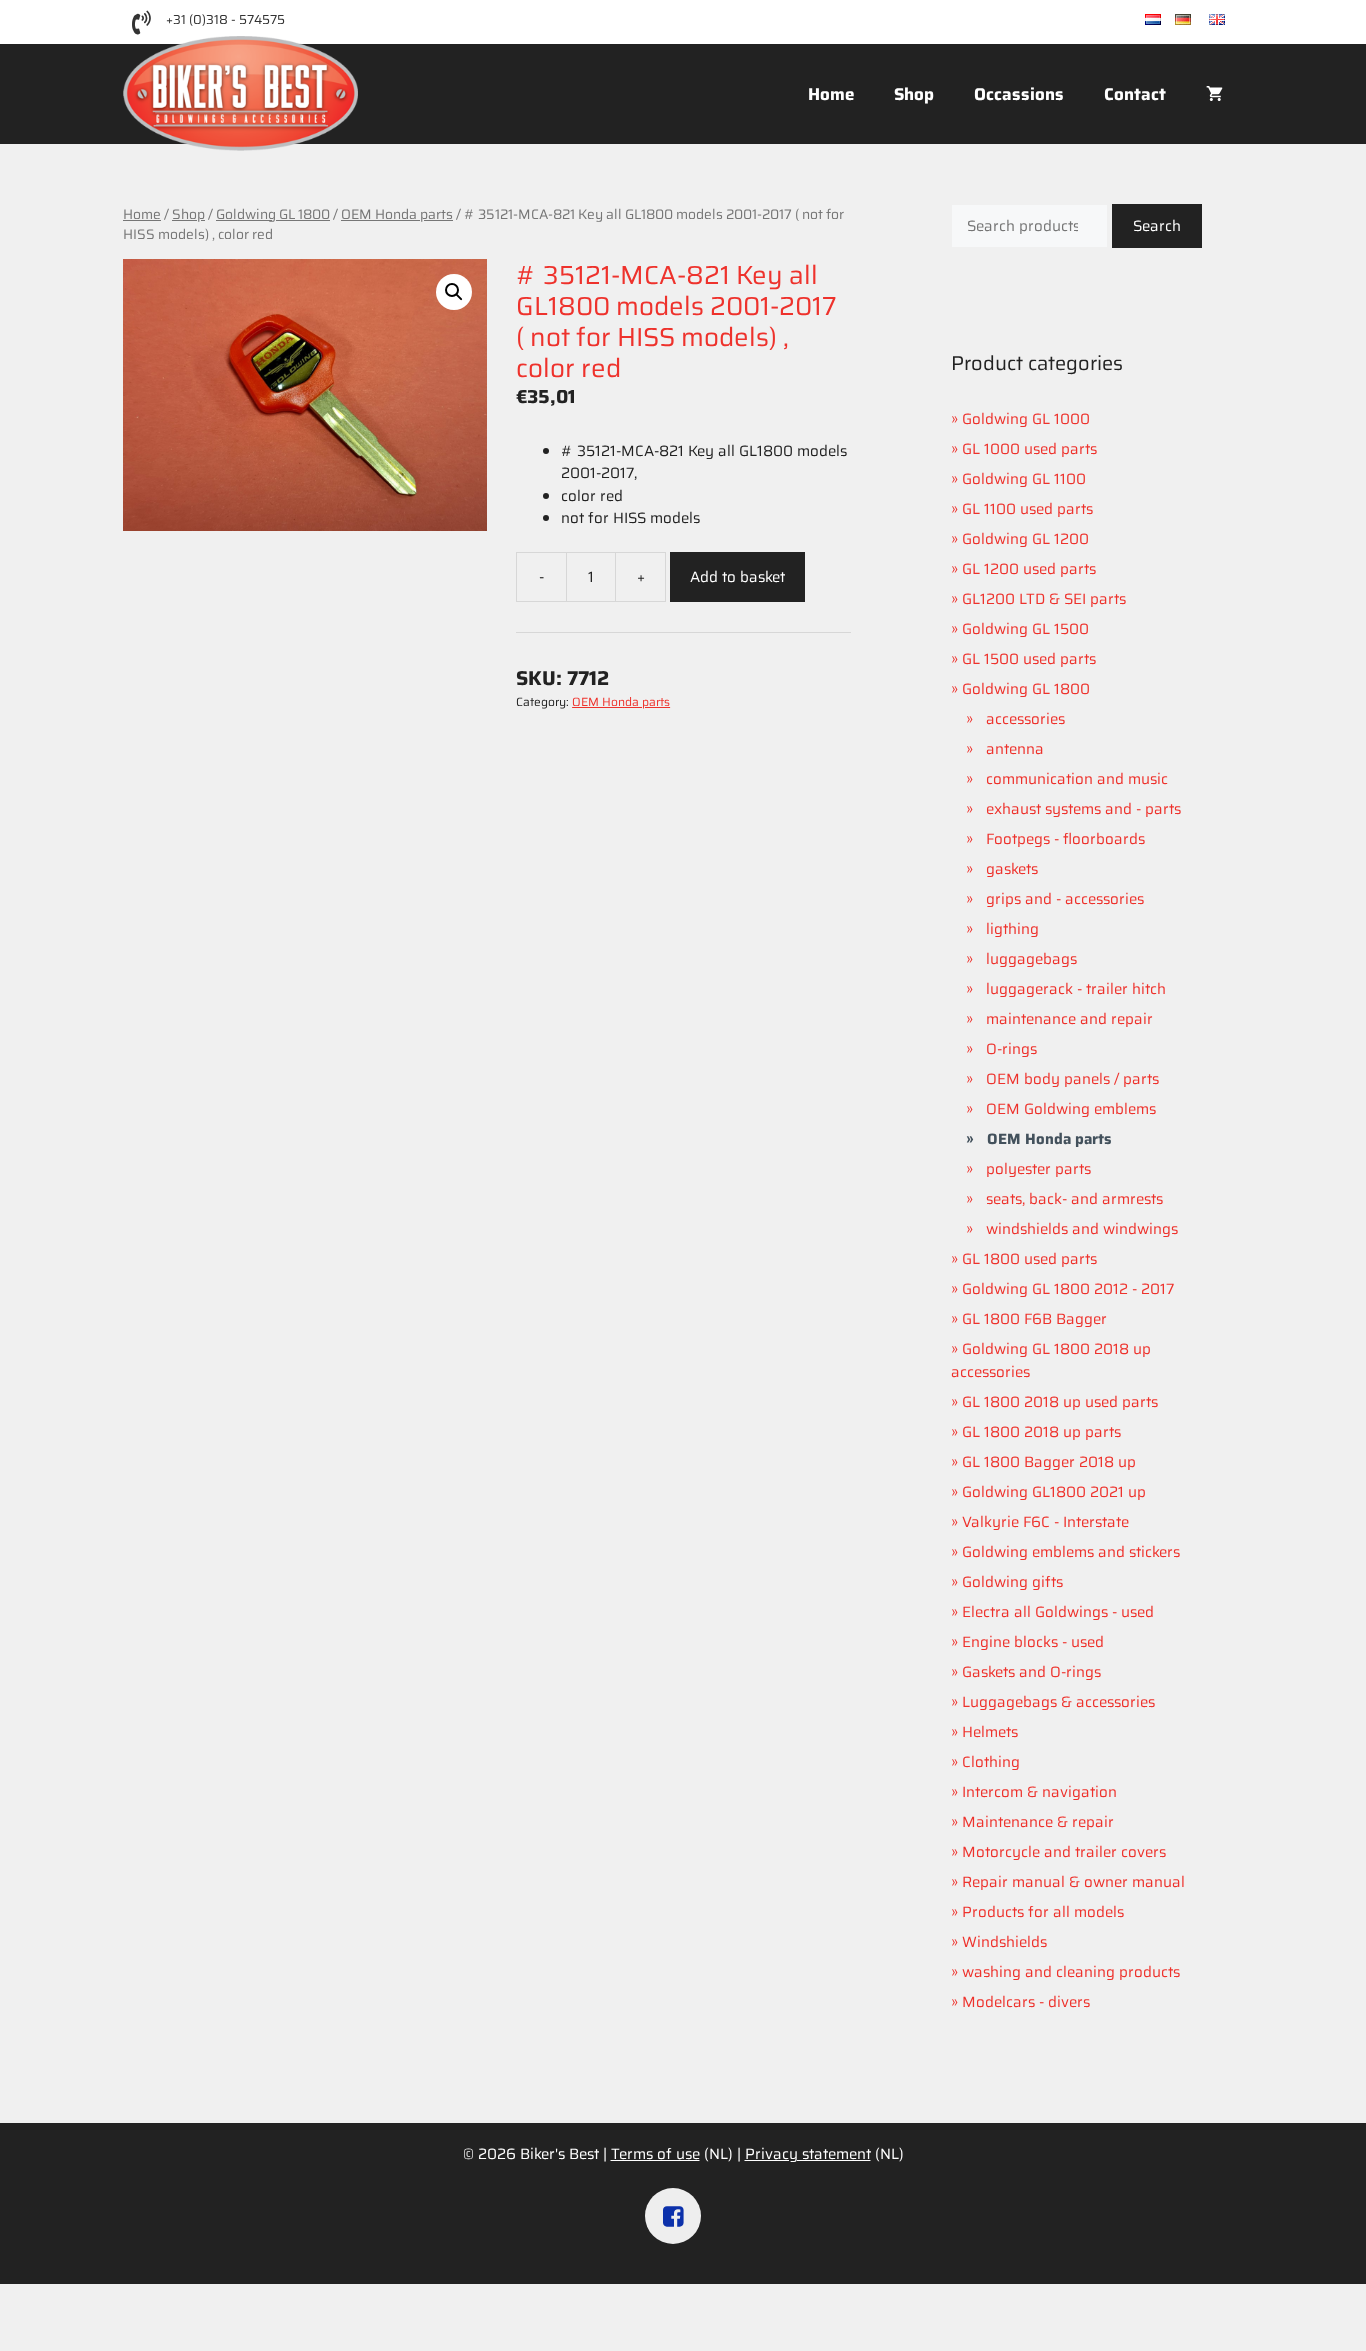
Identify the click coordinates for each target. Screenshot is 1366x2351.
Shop (914, 94)
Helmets (990, 1732)
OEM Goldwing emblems (1071, 1109)
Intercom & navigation (1039, 1792)
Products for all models (1043, 1912)
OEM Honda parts (397, 214)
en (1234, 20)
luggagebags (1031, 959)
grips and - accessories (1065, 899)
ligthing (1012, 929)
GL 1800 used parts (1029, 1259)
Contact (1135, 94)
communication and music (1077, 779)
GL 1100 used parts (1027, 509)
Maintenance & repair (1038, 1822)
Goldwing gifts (1012, 1582)
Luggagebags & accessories (1058, 1702)
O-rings (1011, 1049)
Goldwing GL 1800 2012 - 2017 (1068, 1289)
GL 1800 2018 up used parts (1060, 1402)
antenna (1015, 749)
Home (831, 94)
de (1200, 20)
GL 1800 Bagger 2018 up (1049, 1462)
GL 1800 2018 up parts (1041, 1432)
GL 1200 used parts (1029, 569)
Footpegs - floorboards (1065, 839)
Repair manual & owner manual (1073, 1882)
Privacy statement (808, 2154)
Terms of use (655, 2154)
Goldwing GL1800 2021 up (1054, 1492)
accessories (1025, 719)
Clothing (991, 1762)
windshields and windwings (1082, 1229)
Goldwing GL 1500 (1025, 629)
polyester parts (1038, 1169)
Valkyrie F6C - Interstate (1045, 1522)
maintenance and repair (1069, 1019)
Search (1157, 226)
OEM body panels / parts (1072, 1079)
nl (1168, 20)
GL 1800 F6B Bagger (1034, 1319)
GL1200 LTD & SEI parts (1044, 599)
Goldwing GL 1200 (1025, 539)
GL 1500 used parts (1029, 659)
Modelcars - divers (1026, 2002)
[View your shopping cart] (1214, 94)
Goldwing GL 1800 (273, 214)
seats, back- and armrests (1074, 1199)
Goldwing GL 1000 (1026, 419)
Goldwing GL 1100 (1024, 479)
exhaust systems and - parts (1083, 809)
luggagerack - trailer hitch (1076, 989)
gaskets (1012, 869)
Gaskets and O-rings (1031, 1672)
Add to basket (737, 577)
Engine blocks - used (1033, 1642)
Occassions (1019, 94)
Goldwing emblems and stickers (1071, 1552)
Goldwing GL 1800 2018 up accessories (1051, 1360)
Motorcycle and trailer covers (1064, 1852)
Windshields (1004, 1942)
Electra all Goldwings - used (1058, 1612)
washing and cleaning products (1071, 1972)
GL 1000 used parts (1029, 449)
